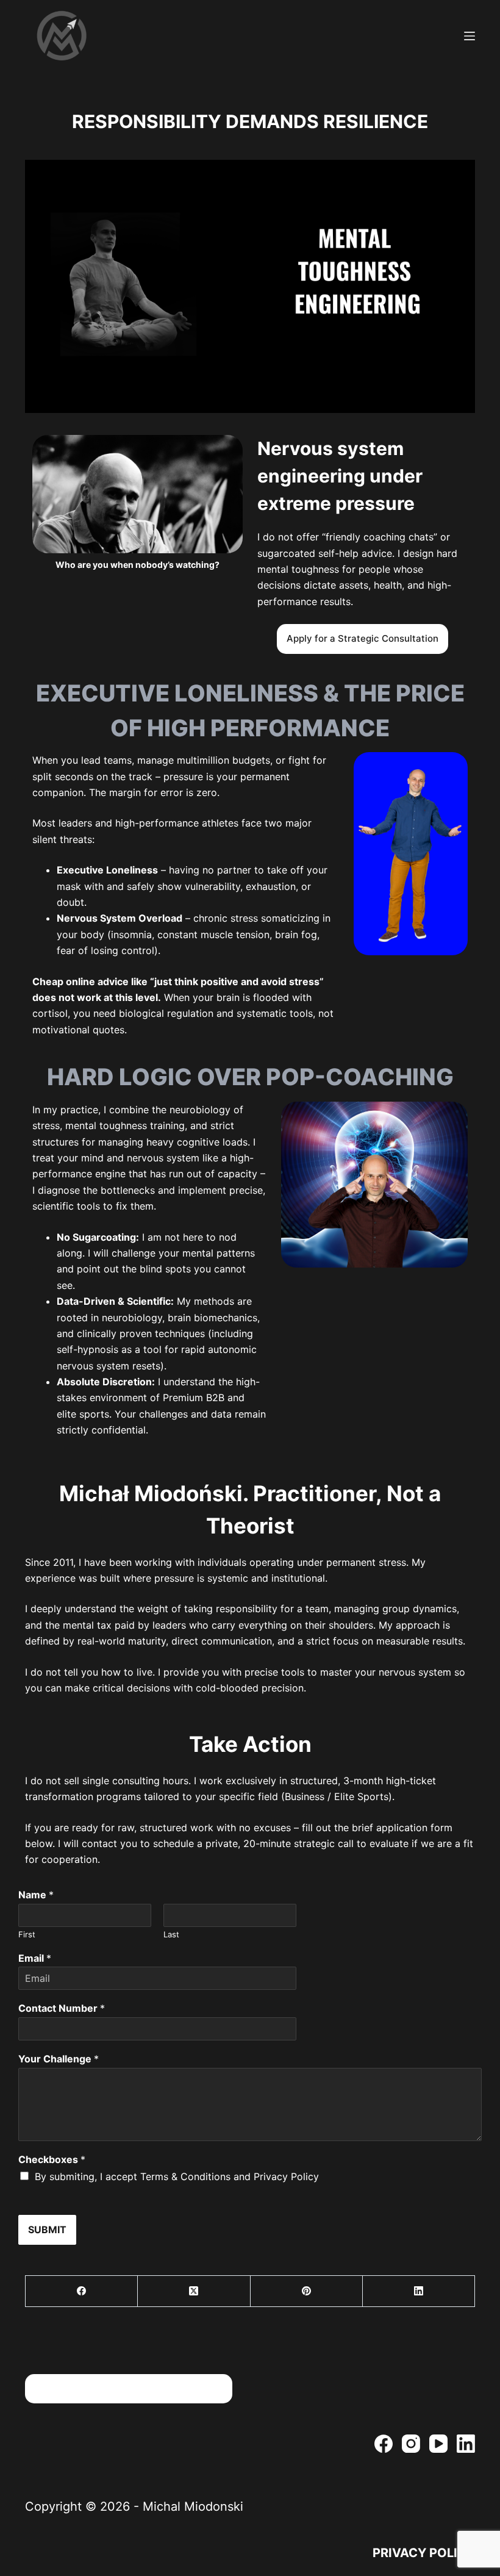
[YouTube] (438, 2444)
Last (171, 1934)
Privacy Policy (424, 2553)
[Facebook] (82, 2291)
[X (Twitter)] (194, 2291)
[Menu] (470, 36)
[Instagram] (411, 2444)
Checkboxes (52, 2159)
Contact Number (62, 2008)
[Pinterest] (307, 2291)
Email (35, 1958)
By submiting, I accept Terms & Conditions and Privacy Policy (177, 2176)
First (27, 1934)
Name (36, 1895)
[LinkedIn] (419, 2291)
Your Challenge (59, 2059)
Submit (47, 2230)
